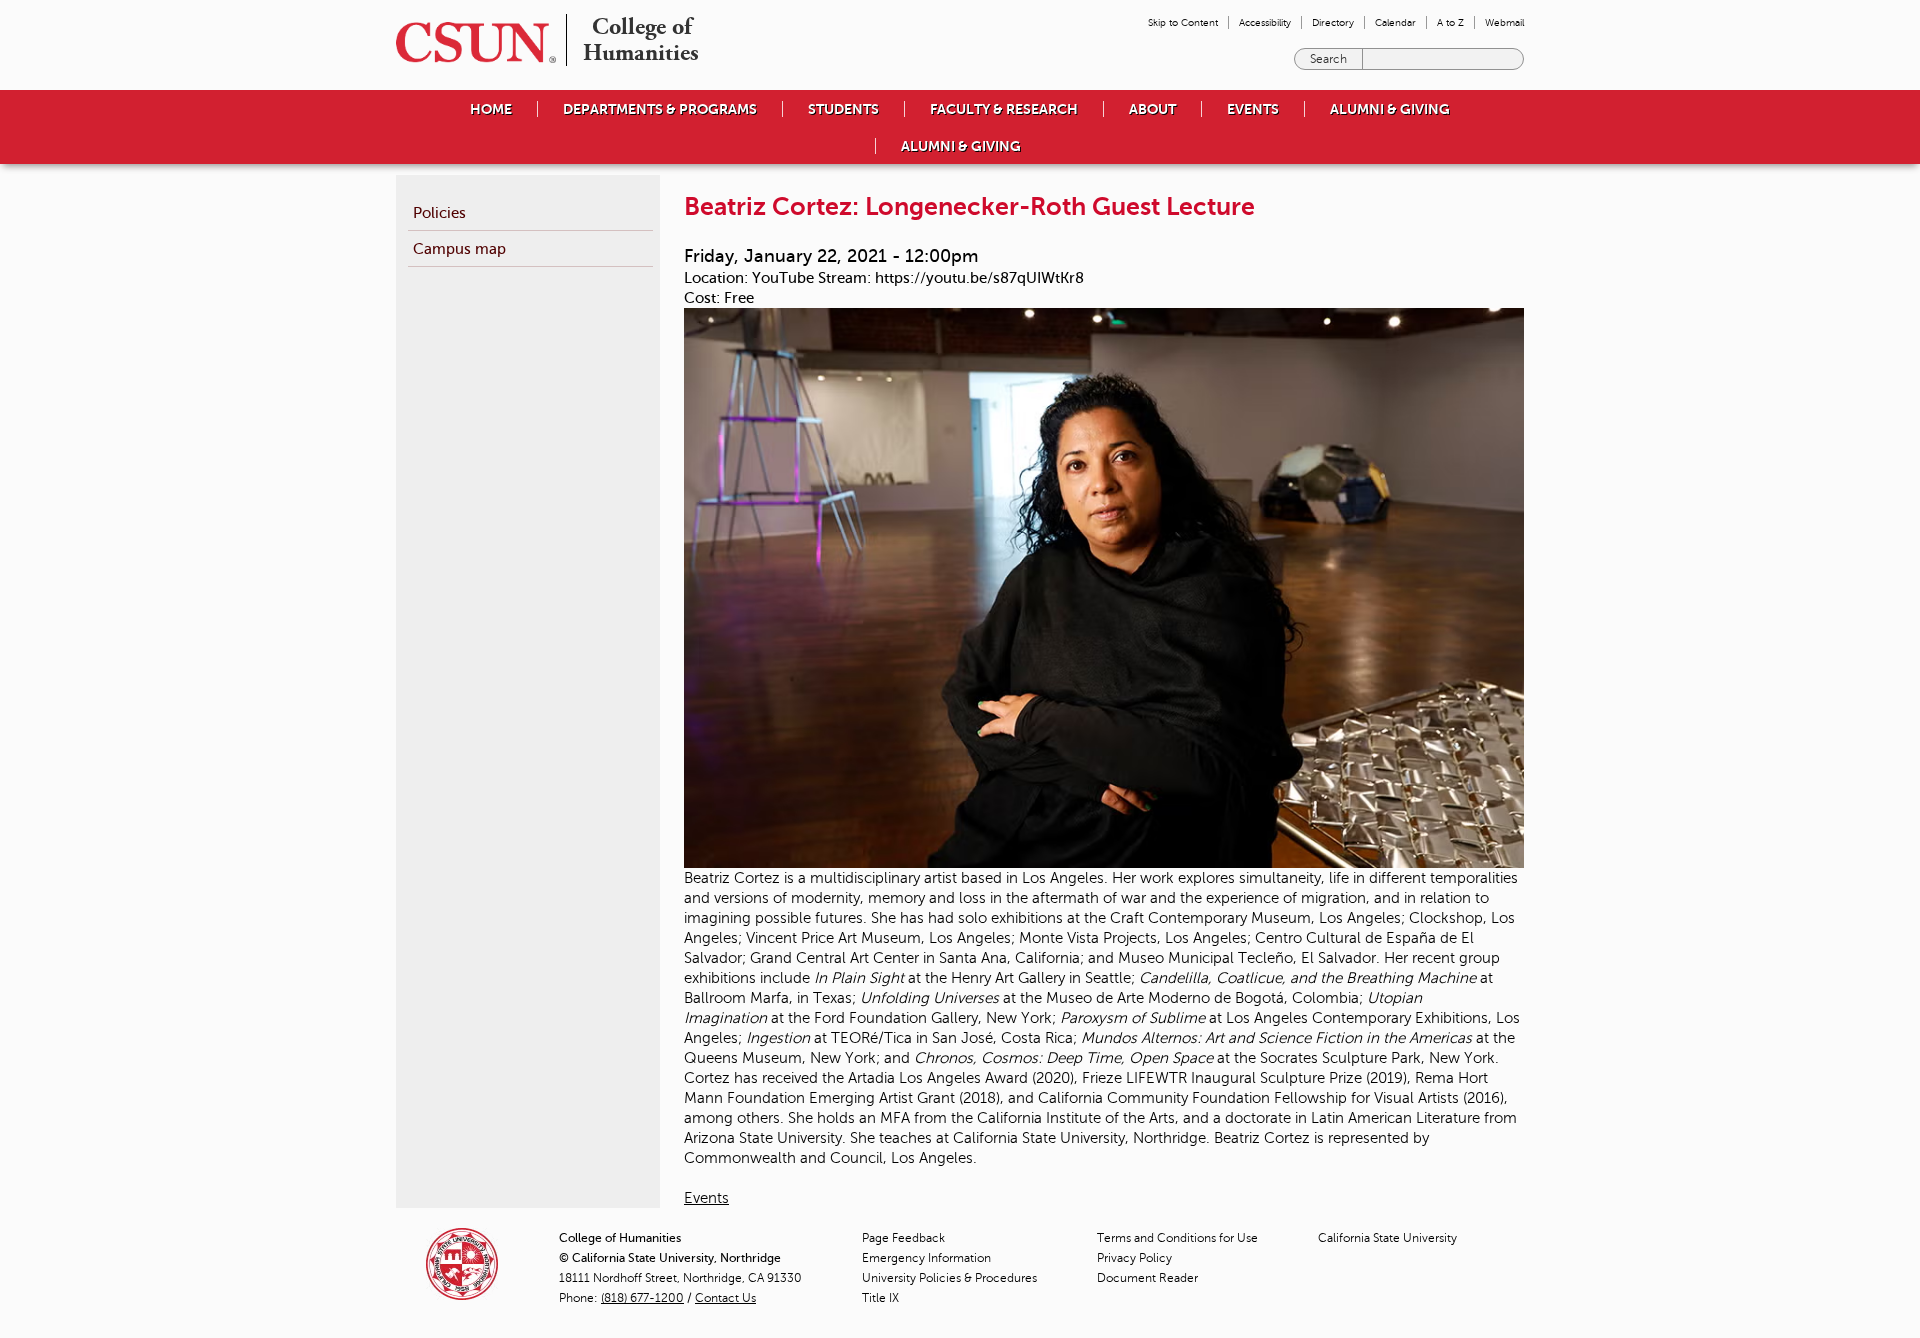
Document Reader (1147, 1278)
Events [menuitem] (1253, 109)
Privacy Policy (1134, 1258)
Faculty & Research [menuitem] (1004, 109)
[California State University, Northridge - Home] (470, 42)
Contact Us (725, 1298)
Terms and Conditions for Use (1177, 1238)
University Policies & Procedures (949, 1278)
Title (880, 1298)
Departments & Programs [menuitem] (660, 109)
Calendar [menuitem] (1395, 22)
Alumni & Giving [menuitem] (1390, 109)
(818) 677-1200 (642, 1298)
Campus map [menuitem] (459, 248)
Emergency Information (926, 1258)
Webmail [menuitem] (1504, 22)
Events (706, 1198)
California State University (1387, 1238)
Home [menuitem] (491, 109)
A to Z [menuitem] (1450, 22)
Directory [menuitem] (1333, 22)
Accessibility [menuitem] (1265, 22)
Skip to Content (1183, 22)
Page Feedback (903, 1238)
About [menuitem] (1152, 109)
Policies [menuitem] (439, 212)
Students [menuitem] (843, 109)
